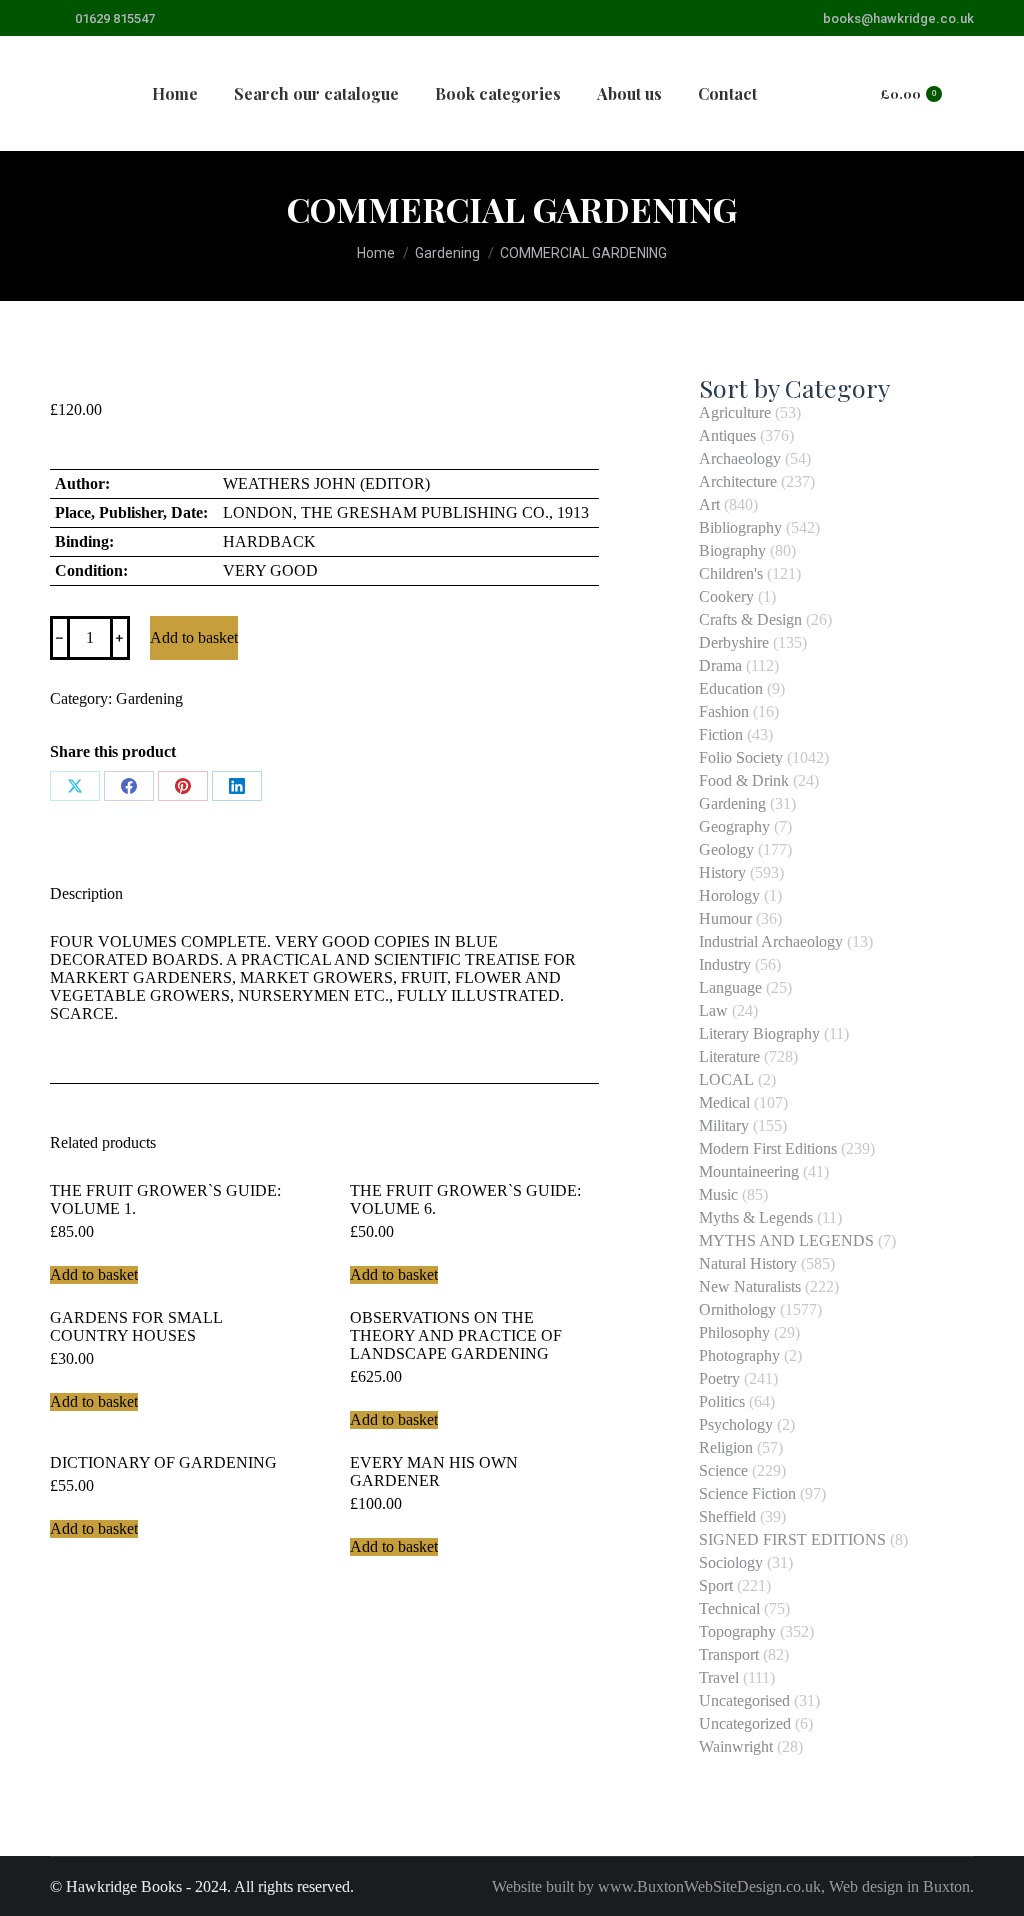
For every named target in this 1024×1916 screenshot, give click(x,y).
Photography (739, 1355)
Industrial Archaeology (771, 941)
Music (718, 1194)
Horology (729, 895)
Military (724, 1125)
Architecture (738, 481)
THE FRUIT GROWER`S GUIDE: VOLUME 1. (165, 1199)
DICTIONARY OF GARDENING (163, 1462)
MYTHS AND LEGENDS (786, 1240)
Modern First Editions (768, 1148)
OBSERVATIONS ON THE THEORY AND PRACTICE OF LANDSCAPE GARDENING (456, 1335)
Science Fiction (747, 1493)
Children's (731, 573)
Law (713, 1010)
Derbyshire (734, 642)
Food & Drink (744, 780)
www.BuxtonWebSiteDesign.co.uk (709, 1886)
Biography (732, 550)
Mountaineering (749, 1171)
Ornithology (737, 1309)
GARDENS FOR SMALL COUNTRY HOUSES (136, 1326)
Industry (725, 964)
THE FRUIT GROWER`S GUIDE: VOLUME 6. (465, 1199)
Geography (734, 826)
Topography (737, 1631)
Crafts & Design (750, 619)
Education (731, 688)
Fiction (721, 734)
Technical (729, 1608)
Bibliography (740, 527)
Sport (716, 1585)
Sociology (731, 1562)
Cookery (726, 596)
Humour (725, 918)
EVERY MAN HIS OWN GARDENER (434, 1471)
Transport (729, 1654)
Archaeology (740, 458)
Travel (719, 1677)
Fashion (724, 711)
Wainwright (736, 1746)
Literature (729, 1056)
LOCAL (726, 1079)
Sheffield (727, 1516)
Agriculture (735, 412)
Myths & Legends (756, 1217)
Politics (722, 1401)
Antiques (727, 435)
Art (709, 504)
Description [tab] (86, 893)
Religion (726, 1447)
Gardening (149, 698)
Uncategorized (745, 1723)
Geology (726, 849)
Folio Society (741, 757)
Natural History (748, 1263)
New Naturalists (750, 1286)
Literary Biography (759, 1033)
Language (730, 987)
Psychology (736, 1424)
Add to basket (194, 637)
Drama (720, 665)
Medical (724, 1102)
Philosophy (734, 1332)
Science (723, 1470)
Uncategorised (744, 1700)
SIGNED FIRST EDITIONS (792, 1539)
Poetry (719, 1378)
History (722, 872)
